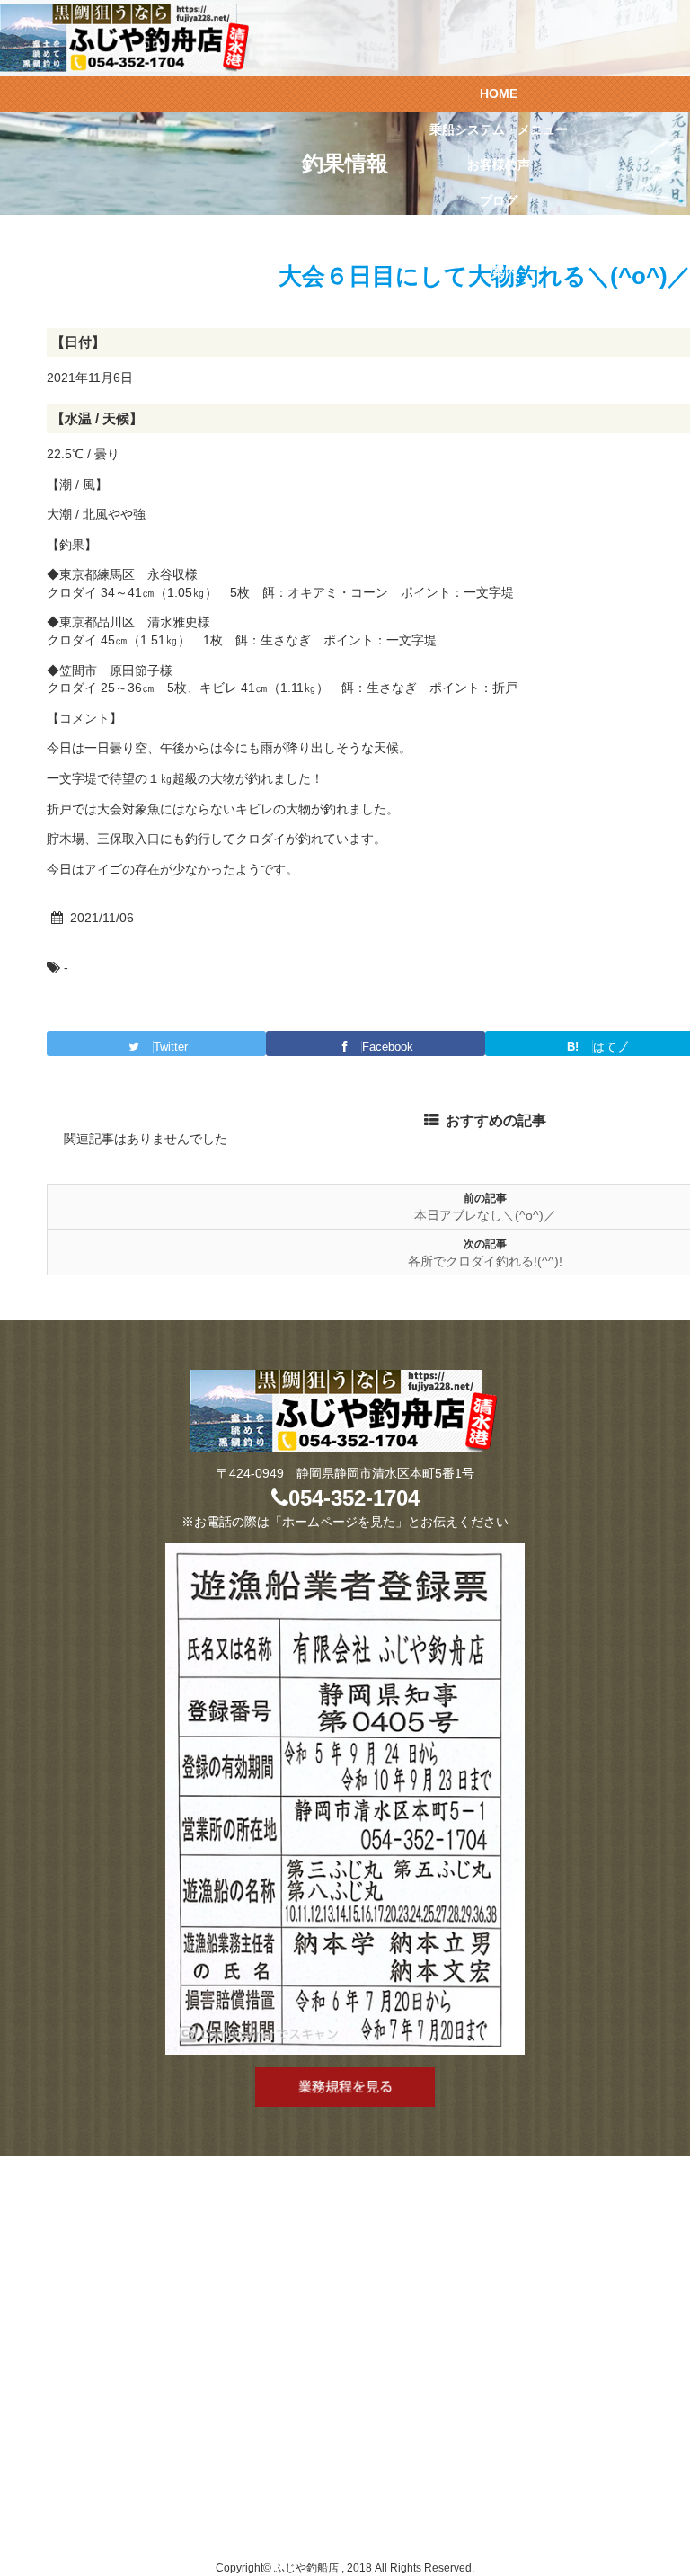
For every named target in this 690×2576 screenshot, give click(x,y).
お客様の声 (499, 164)
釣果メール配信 (499, 236)
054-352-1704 (354, 1498)
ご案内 (499, 271)
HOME (499, 93)
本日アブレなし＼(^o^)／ (485, 1215)
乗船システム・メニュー (499, 129)
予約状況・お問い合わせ (499, 307)
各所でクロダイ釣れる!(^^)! (485, 1261)
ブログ (499, 200)
